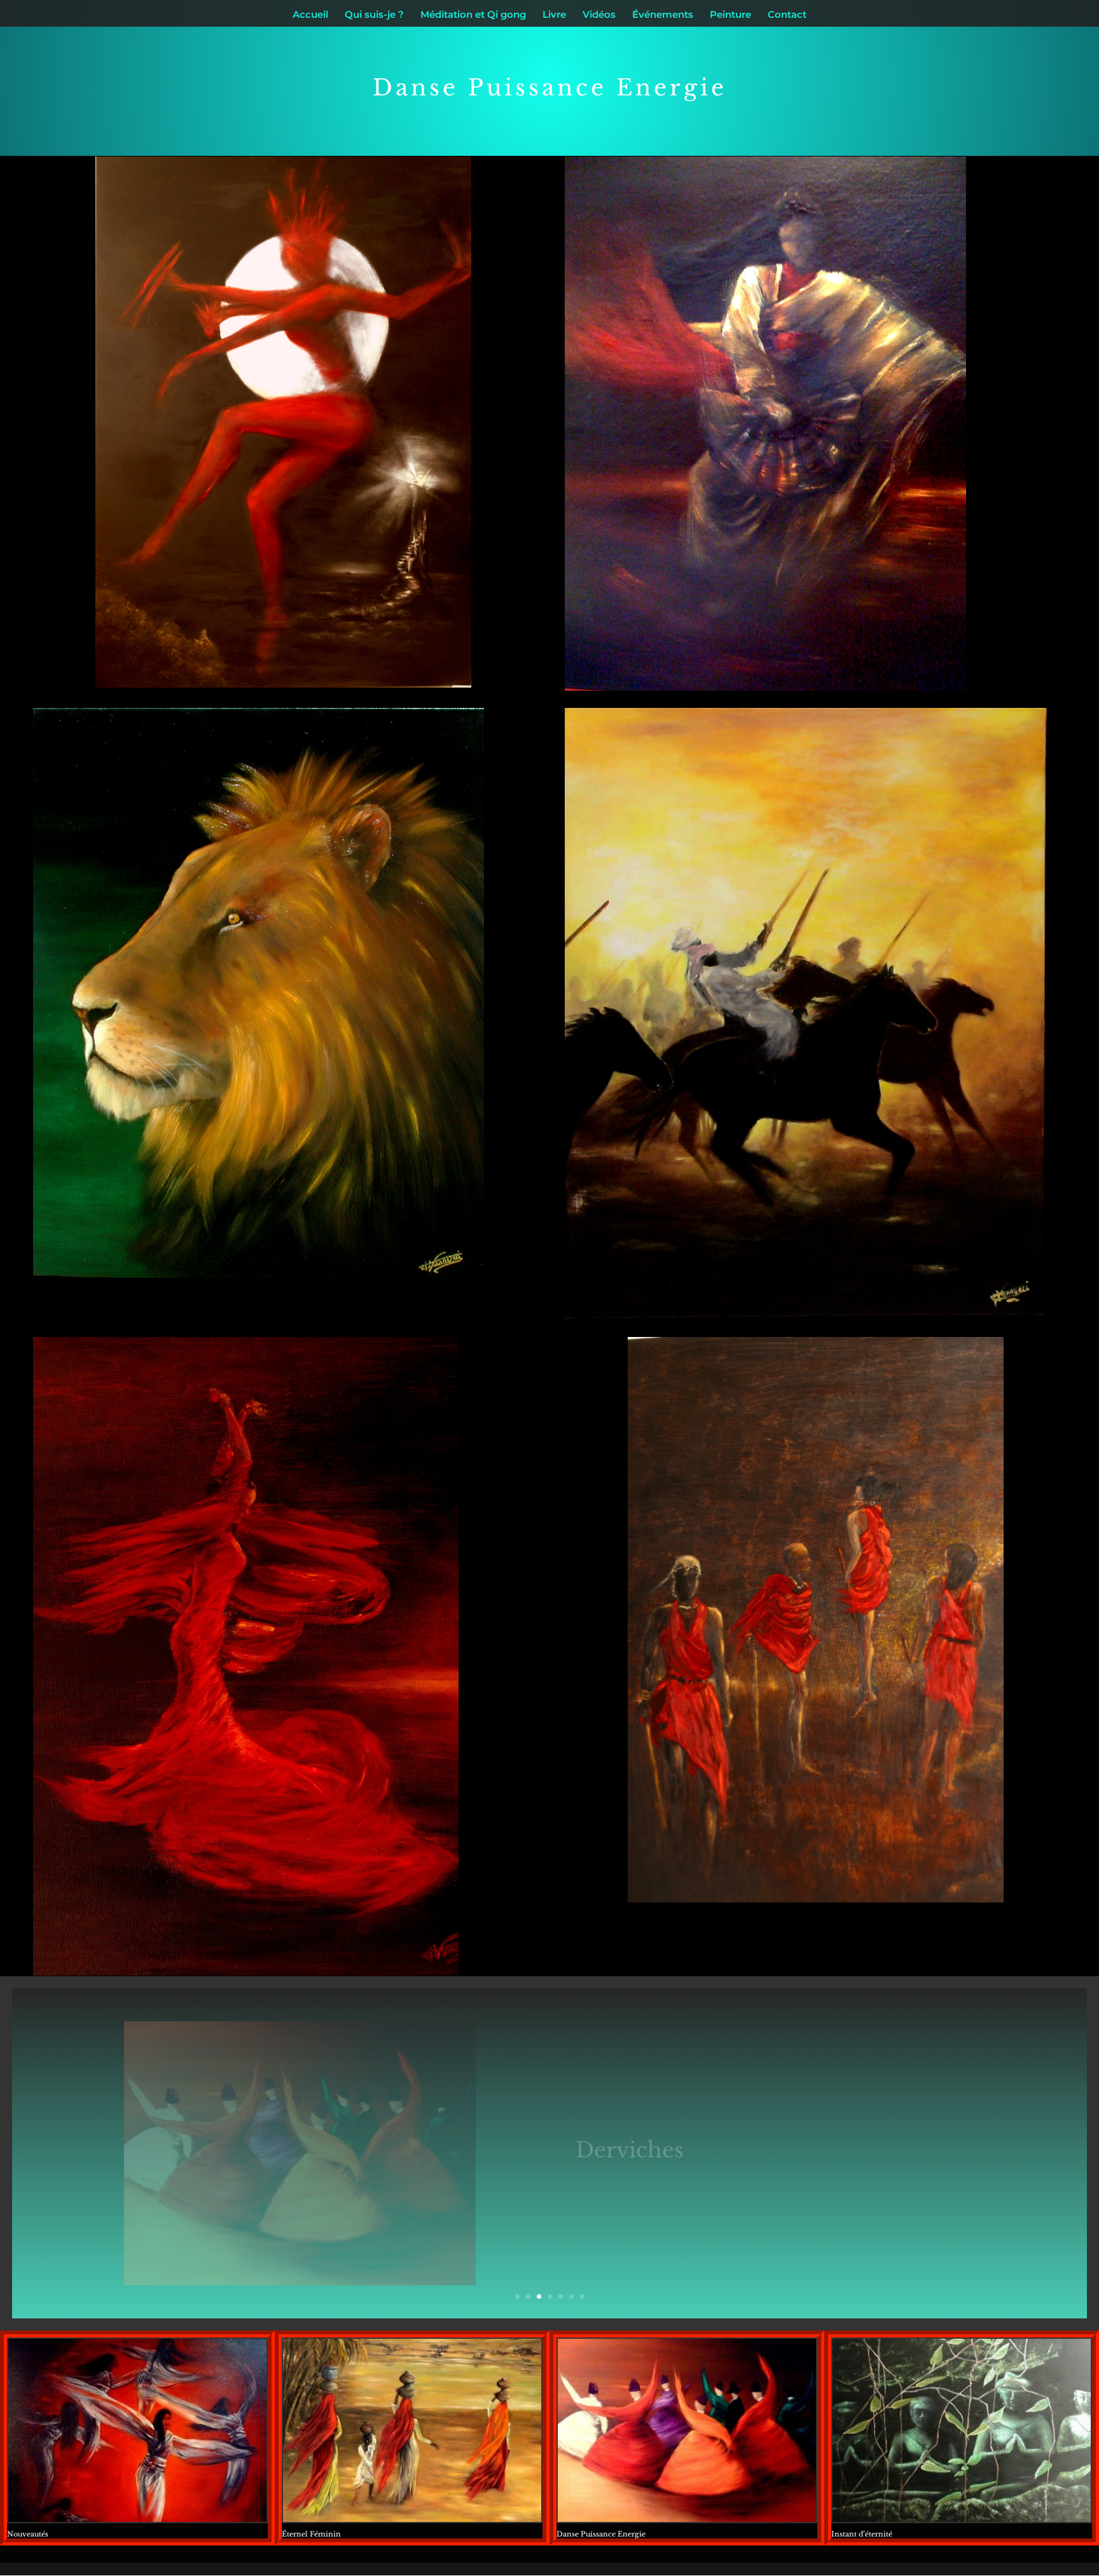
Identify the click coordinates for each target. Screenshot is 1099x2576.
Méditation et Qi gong (473, 15)
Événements (663, 15)
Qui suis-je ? (374, 15)
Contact (787, 15)
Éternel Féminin (311, 2534)
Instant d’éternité (862, 2534)
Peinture (730, 15)
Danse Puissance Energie (601, 2534)
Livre (554, 15)
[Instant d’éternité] (962, 2430)
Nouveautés (28, 2534)
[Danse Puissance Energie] (687, 2430)
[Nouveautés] (137, 2430)
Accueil (310, 15)
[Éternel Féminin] (412, 2430)
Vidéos (599, 15)
